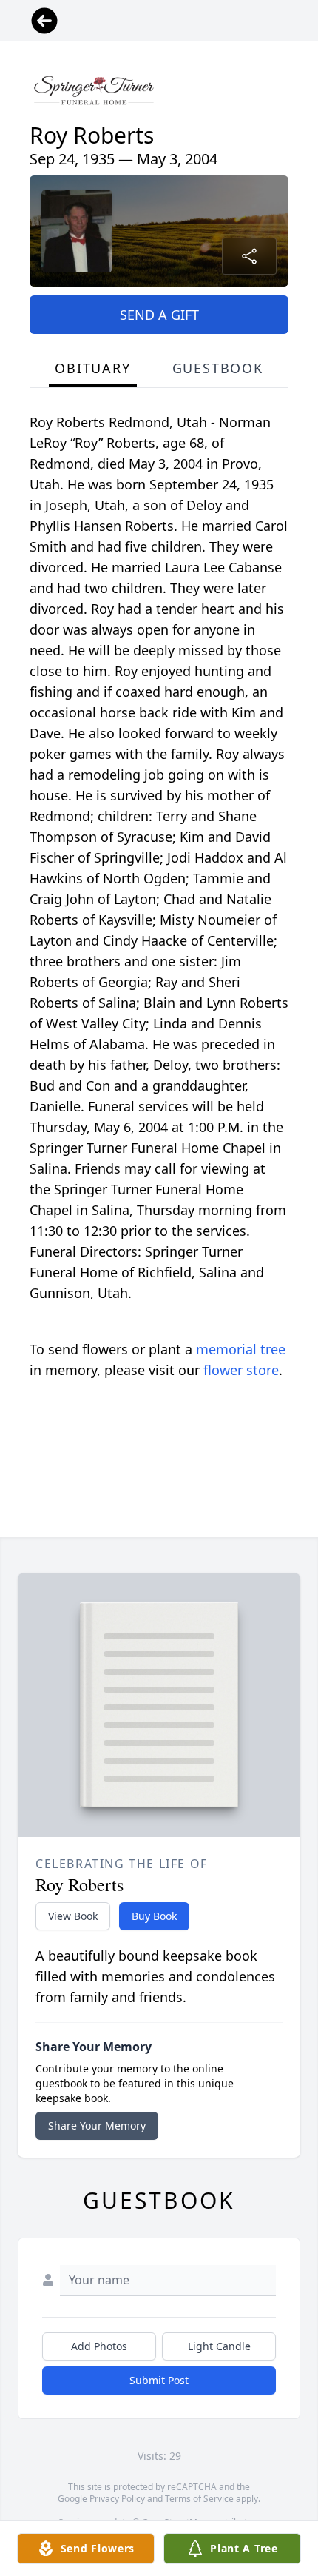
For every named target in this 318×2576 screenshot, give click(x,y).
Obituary (92, 368)
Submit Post (159, 2380)
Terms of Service (199, 2499)
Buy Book (154, 1916)
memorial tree (241, 1349)
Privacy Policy (117, 2499)
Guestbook (218, 368)
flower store (241, 1370)
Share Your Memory (97, 2125)
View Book (73, 1916)
